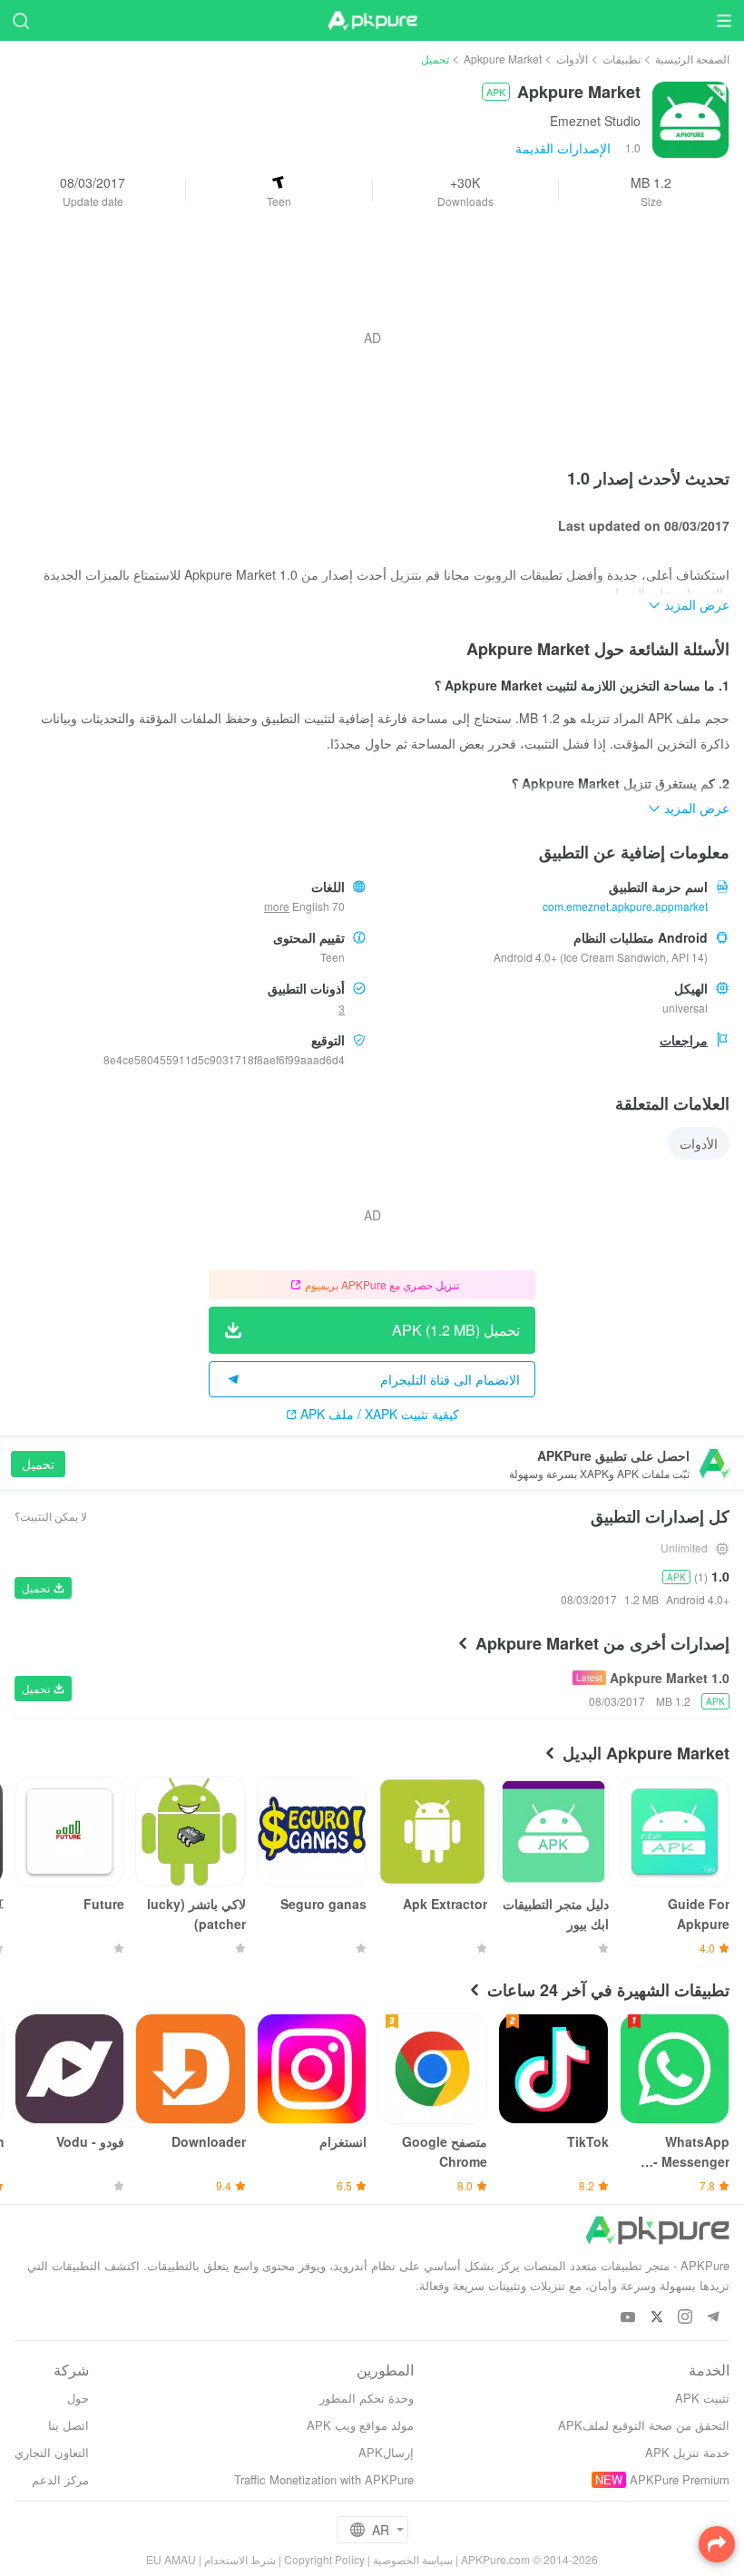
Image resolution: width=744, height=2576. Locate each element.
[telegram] (713, 2318)
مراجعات (684, 1040)
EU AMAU (171, 2559)
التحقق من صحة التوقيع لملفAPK (644, 2425)
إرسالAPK (386, 2452)
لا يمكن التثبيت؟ (51, 1516)
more (277, 906)
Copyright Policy (324, 2559)
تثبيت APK (702, 2398)
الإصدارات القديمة (563, 148)
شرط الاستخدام (240, 2559)
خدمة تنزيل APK (687, 2452)
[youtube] (628, 2318)
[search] (20, 20)
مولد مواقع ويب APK (360, 2425)
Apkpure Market (503, 59)
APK (496, 92)
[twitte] (656, 2318)
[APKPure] (372, 21)
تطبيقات (622, 59)
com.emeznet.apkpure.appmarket (625, 906)
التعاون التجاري (52, 2452)
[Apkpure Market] (690, 118)
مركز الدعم (60, 2479)
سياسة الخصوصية (413, 2559)
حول (78, 2398)
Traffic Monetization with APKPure (324, 2479)
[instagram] (685, 2318)
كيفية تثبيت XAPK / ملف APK (380, 1414)
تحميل (38, 1464)
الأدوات (572, 59)
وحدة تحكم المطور (367, 2398)
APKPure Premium (680, 2479)
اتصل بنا (69, 2425)
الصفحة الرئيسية (692, 59)
